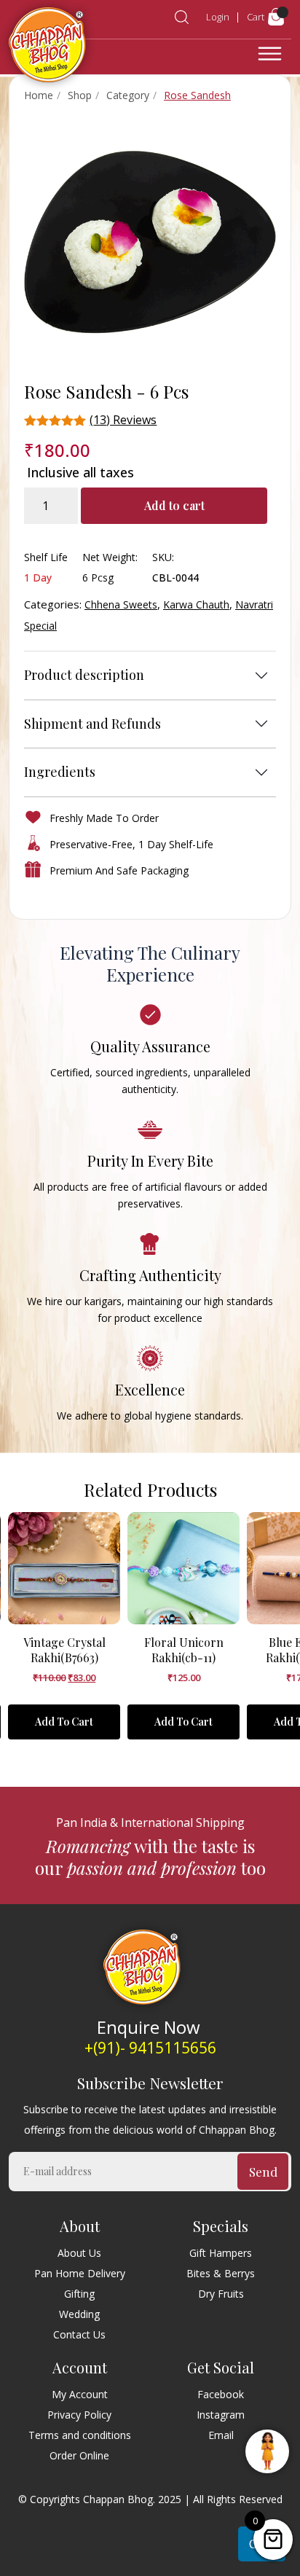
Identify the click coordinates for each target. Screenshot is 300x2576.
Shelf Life (46, 557)
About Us (79, 2253)
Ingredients (60, 772)
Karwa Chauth (196, 604)
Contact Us (79, 2334)
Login (218, 17)
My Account (80, 2394)
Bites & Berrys (221, 2273)
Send (263, 2172)
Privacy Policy (79, 2415)
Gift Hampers (221, 2253)
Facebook (221, 2394)
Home (39, 95)
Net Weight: (110, 557)
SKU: (163, 557)
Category (128, 95)
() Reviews (123, 420)
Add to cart (174, 505)
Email (221, 2435)
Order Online (79, 2455)
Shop (80, 95)
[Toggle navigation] (270, 54)
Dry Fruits (221, 2294)
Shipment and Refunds (92, 724)
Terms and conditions (80, 2435)
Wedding (79, 2314)
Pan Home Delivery (80, 2273)
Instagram (221, 2415)
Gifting (79, 2294)
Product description (84, 675)
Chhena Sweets (121, 604)
